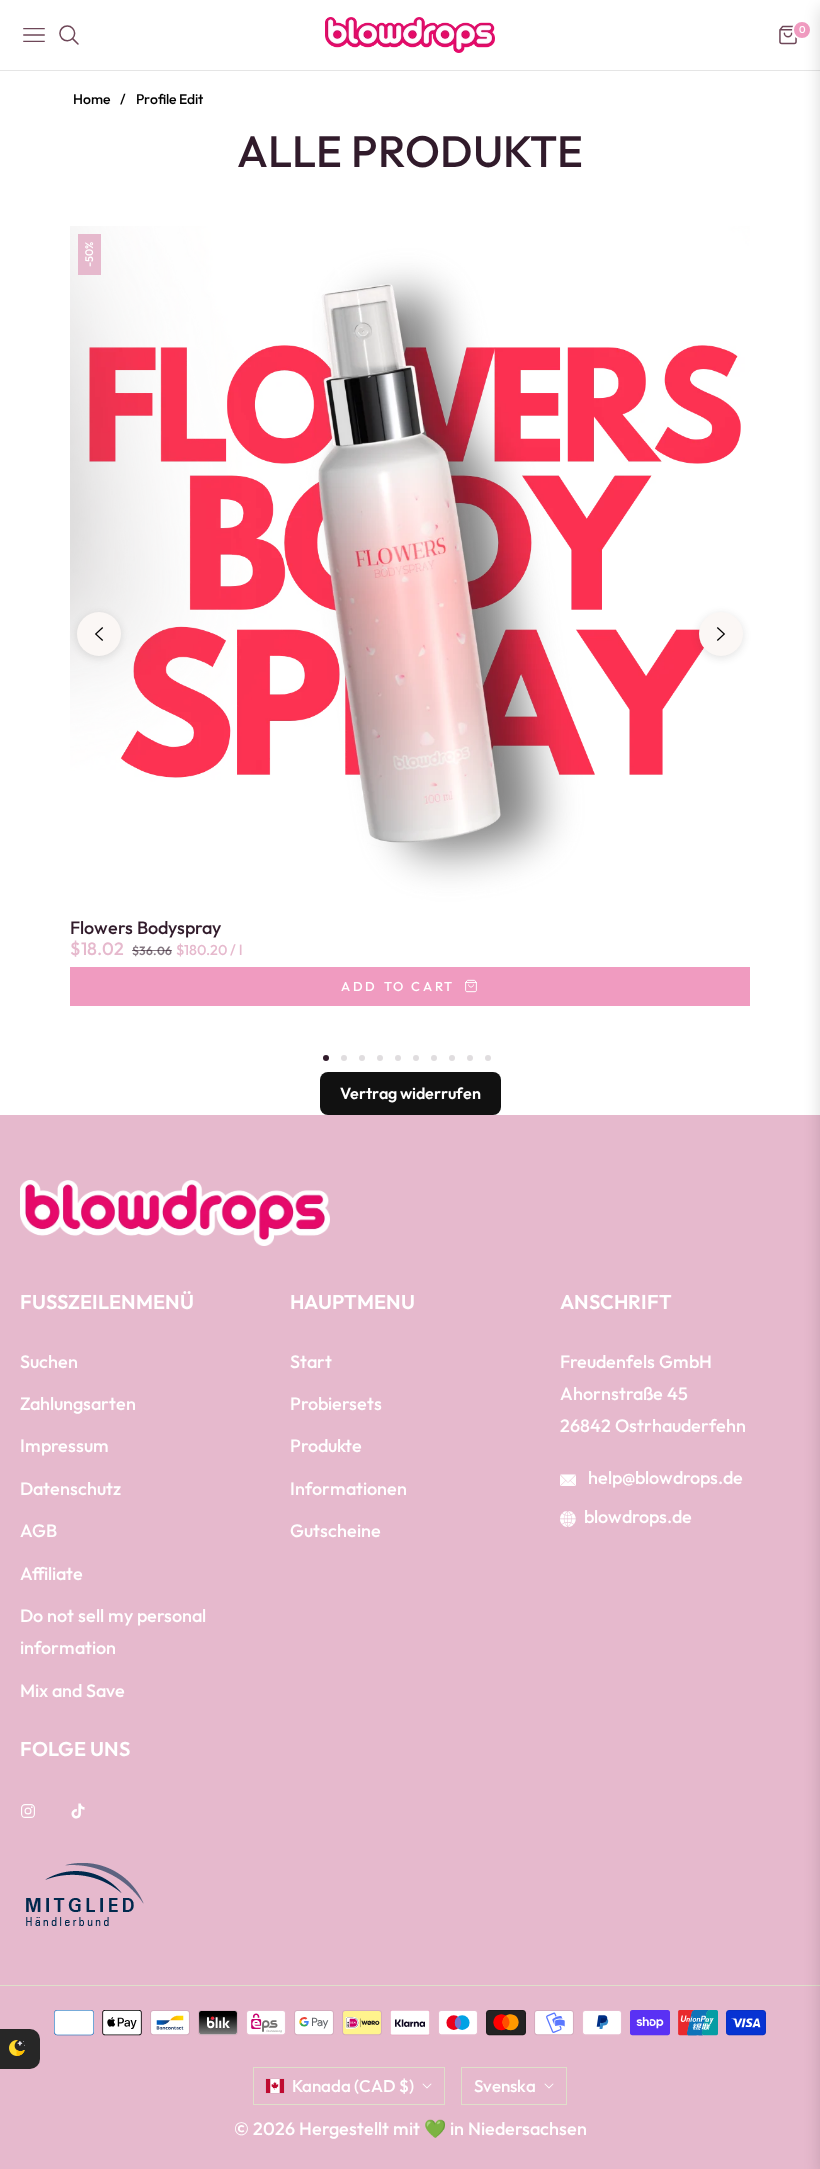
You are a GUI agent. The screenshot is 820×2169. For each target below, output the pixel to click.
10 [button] (488, 1058)
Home (91, 99)
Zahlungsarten (78, 1403)
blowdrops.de (638, 1516)
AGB (38, 1530)
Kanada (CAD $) (353, 2085)
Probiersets (336, 1403)
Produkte (326, 1445)
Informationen (348, 1488)
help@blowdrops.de (663, 1477)
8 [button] (452, 1058)
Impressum (64, 1445)
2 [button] (344, 1058)
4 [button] (380, 1058)
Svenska (505, 2085)
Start (311, 1361)
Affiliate (51, 1573)
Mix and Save (72, 1690)
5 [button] (398, 1058)
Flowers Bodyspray (145, 928)
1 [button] (326, 1058)
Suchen (49, 1361)
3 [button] (362, 1058)
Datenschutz (70, 1488)
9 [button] (470, 1058)
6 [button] (416, 1058)
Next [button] (721, 634)
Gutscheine (335, 1530)
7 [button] (434, 1058)
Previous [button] (99, 634)
